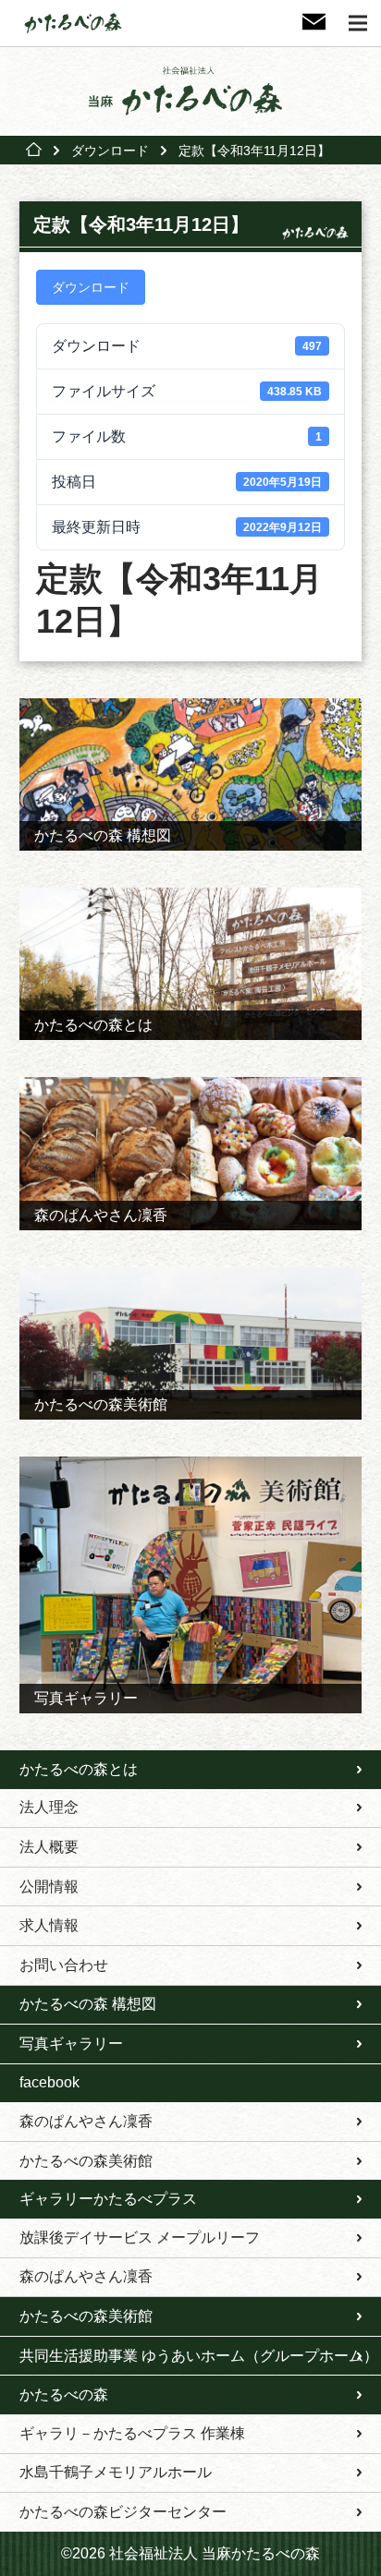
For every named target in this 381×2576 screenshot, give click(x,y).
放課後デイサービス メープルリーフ (140, 2237)
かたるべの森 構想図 (88, 2004)
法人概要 (49, 1847)
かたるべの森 (64, 2395)
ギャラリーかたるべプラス (108, 2199)
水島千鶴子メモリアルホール (116, 2472)
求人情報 (49, 1925)
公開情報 (49, 1887)
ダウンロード (110, 151)
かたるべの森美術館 (86, 2161)
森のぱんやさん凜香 (86, 2121)
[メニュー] (358, 23)
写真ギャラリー (71, 2044)
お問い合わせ (64, 1965)
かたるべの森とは (79, 1769)
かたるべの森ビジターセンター (123, 2512)
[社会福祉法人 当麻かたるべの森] (190, 91)
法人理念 (49, 1807)
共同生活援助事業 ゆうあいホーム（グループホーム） (199, 2356)
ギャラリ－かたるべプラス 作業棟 (132, 2433)
